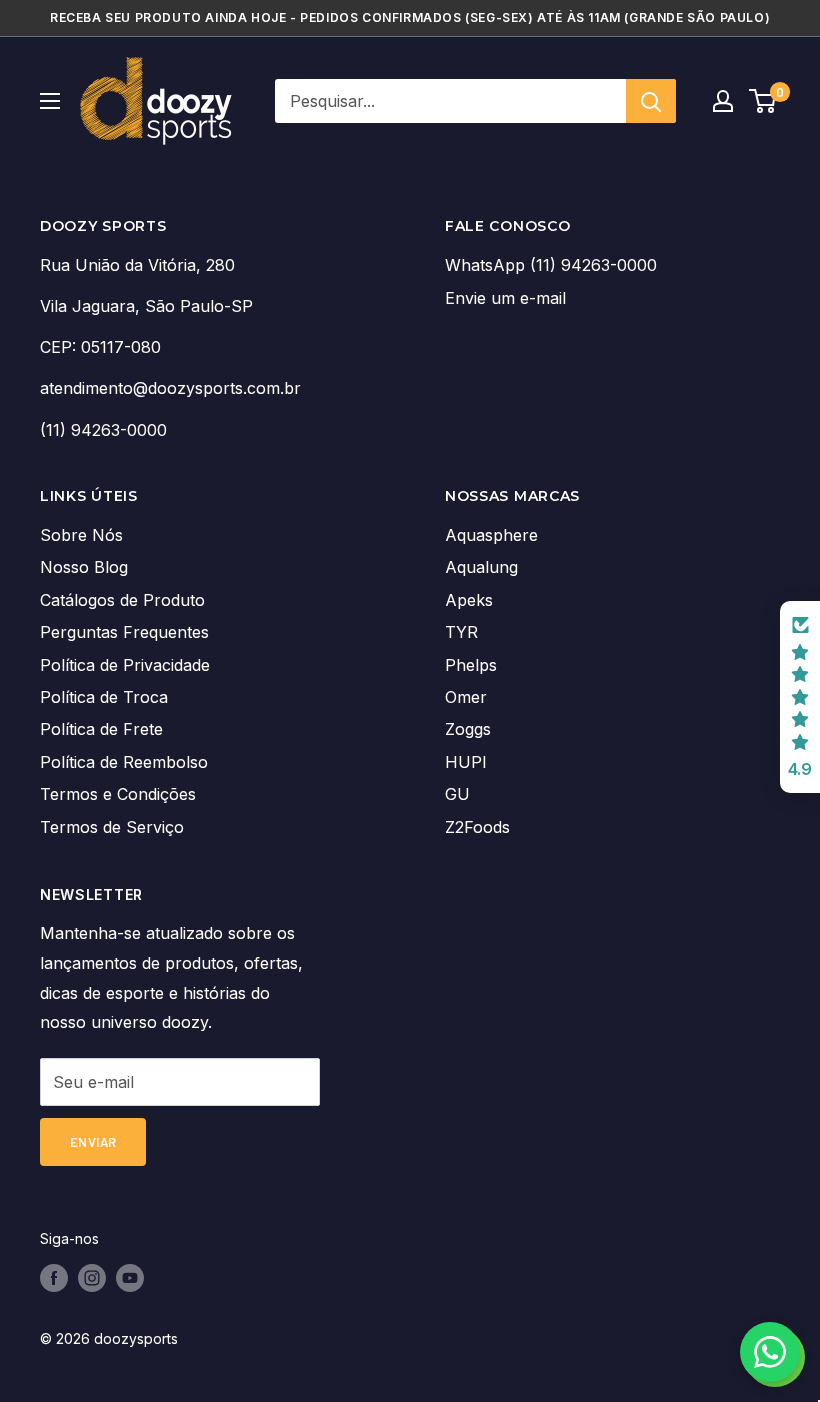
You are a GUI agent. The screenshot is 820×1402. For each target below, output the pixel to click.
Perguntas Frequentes (124, 632)
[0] (763, 101)
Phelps (471, 665)
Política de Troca (104, 697)
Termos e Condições (118, 794)
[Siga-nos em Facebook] (54, 1278)
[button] (800, 697)
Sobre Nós (81, 535)
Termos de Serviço (112, 827)
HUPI (466, 762)
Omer (466, 697)
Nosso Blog (84, 567)
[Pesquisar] (651, 101)
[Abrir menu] (50, 101)
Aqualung (481, 567)
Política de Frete (101, 729)
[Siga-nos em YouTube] (130, 1278)
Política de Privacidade (125, 665)
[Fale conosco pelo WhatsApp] (770, 1352)
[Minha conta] (723, 101)
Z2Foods (477, 827)
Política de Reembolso (124, 762)
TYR (461, 632)
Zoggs (468, 729)
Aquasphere (491, 535)
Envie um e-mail (505, 298)
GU (457, 794)
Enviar (93, 1142)
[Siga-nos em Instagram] (92, 1278)
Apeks (469, 600)
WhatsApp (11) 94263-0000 (551, 265)
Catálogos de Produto (122, 600)
